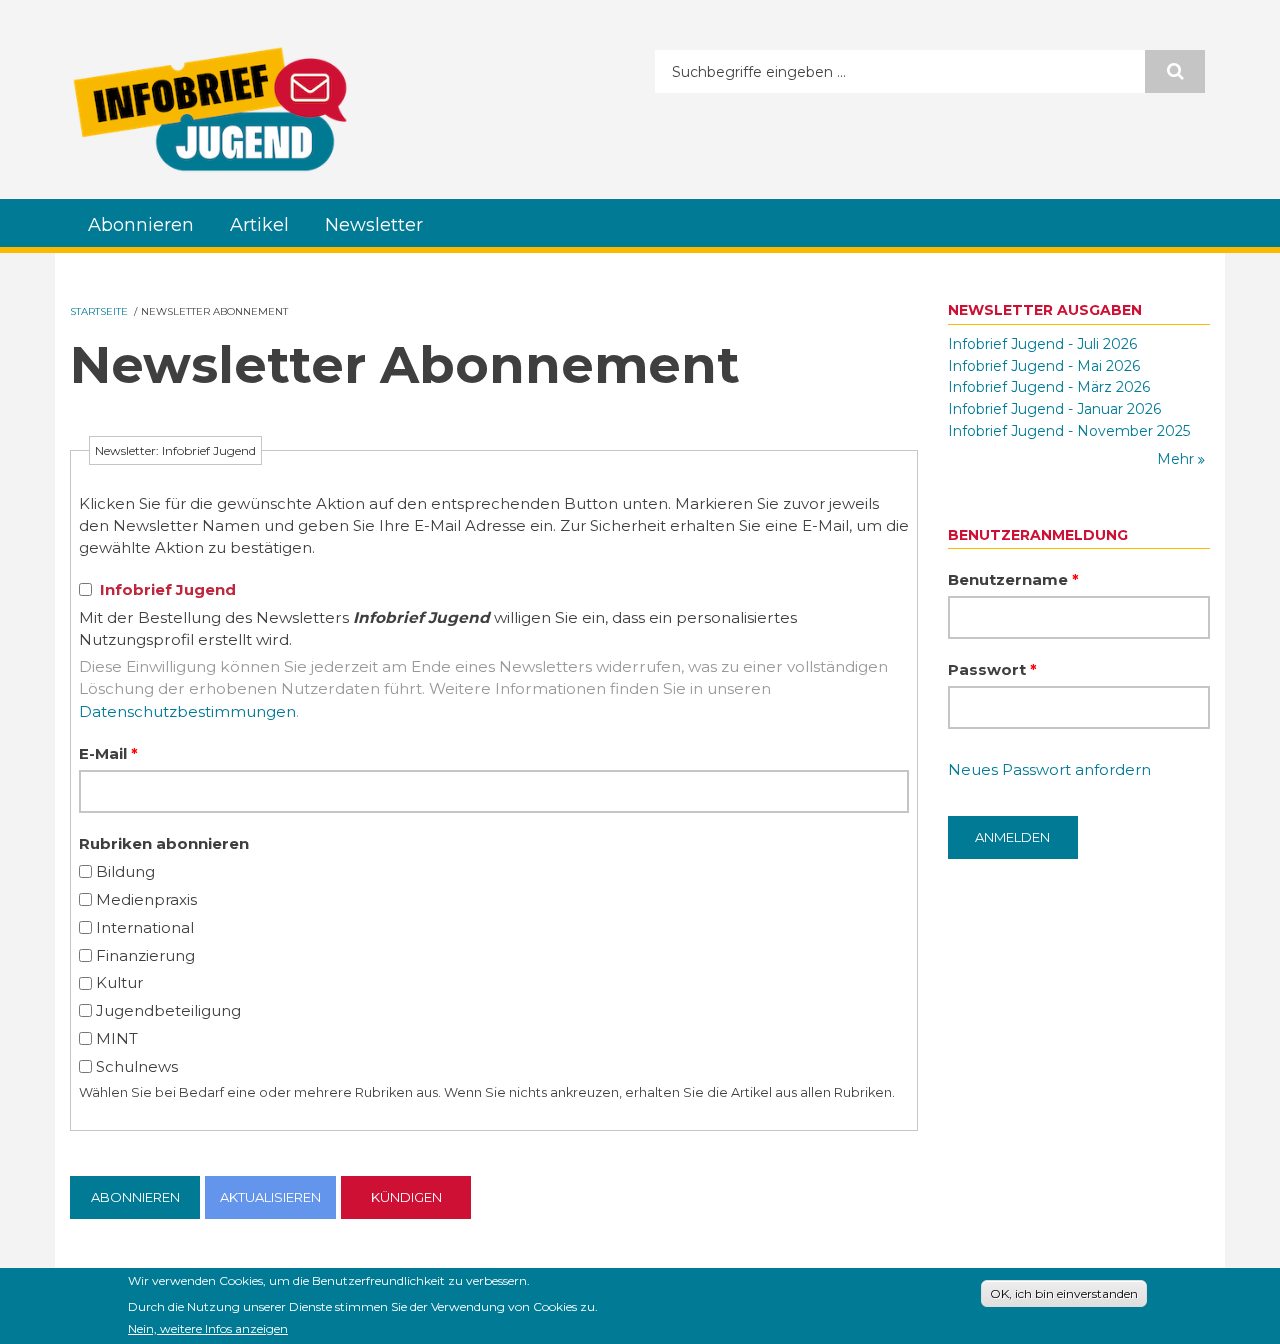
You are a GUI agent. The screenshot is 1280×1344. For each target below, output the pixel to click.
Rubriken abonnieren (164, 843)
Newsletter (374, 225)
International (145, 927)
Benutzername (1013, 579)
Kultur (119, 982)
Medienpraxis (146, 899)
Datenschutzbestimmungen (187, 711)
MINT (117, 1038)
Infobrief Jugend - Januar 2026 (1054, 409)
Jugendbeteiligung (168, 1010)
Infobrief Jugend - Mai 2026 (1044, 366)
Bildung (125, 871)
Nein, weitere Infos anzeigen (208, 1327)
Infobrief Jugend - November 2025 (1069, 431)
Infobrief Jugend (168, 589)
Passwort (992, 669)
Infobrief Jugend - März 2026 (1049, 387)
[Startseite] (210, 109)
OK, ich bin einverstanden (1064, 1293)
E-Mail (108, 753)
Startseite (99, 311)
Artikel (259, 225)
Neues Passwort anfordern (1049, 769)
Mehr (1177, 459)
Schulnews (137, 1066)
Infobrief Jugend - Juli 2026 (1042, 344)
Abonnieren (141, 225)
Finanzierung (145, 955)
